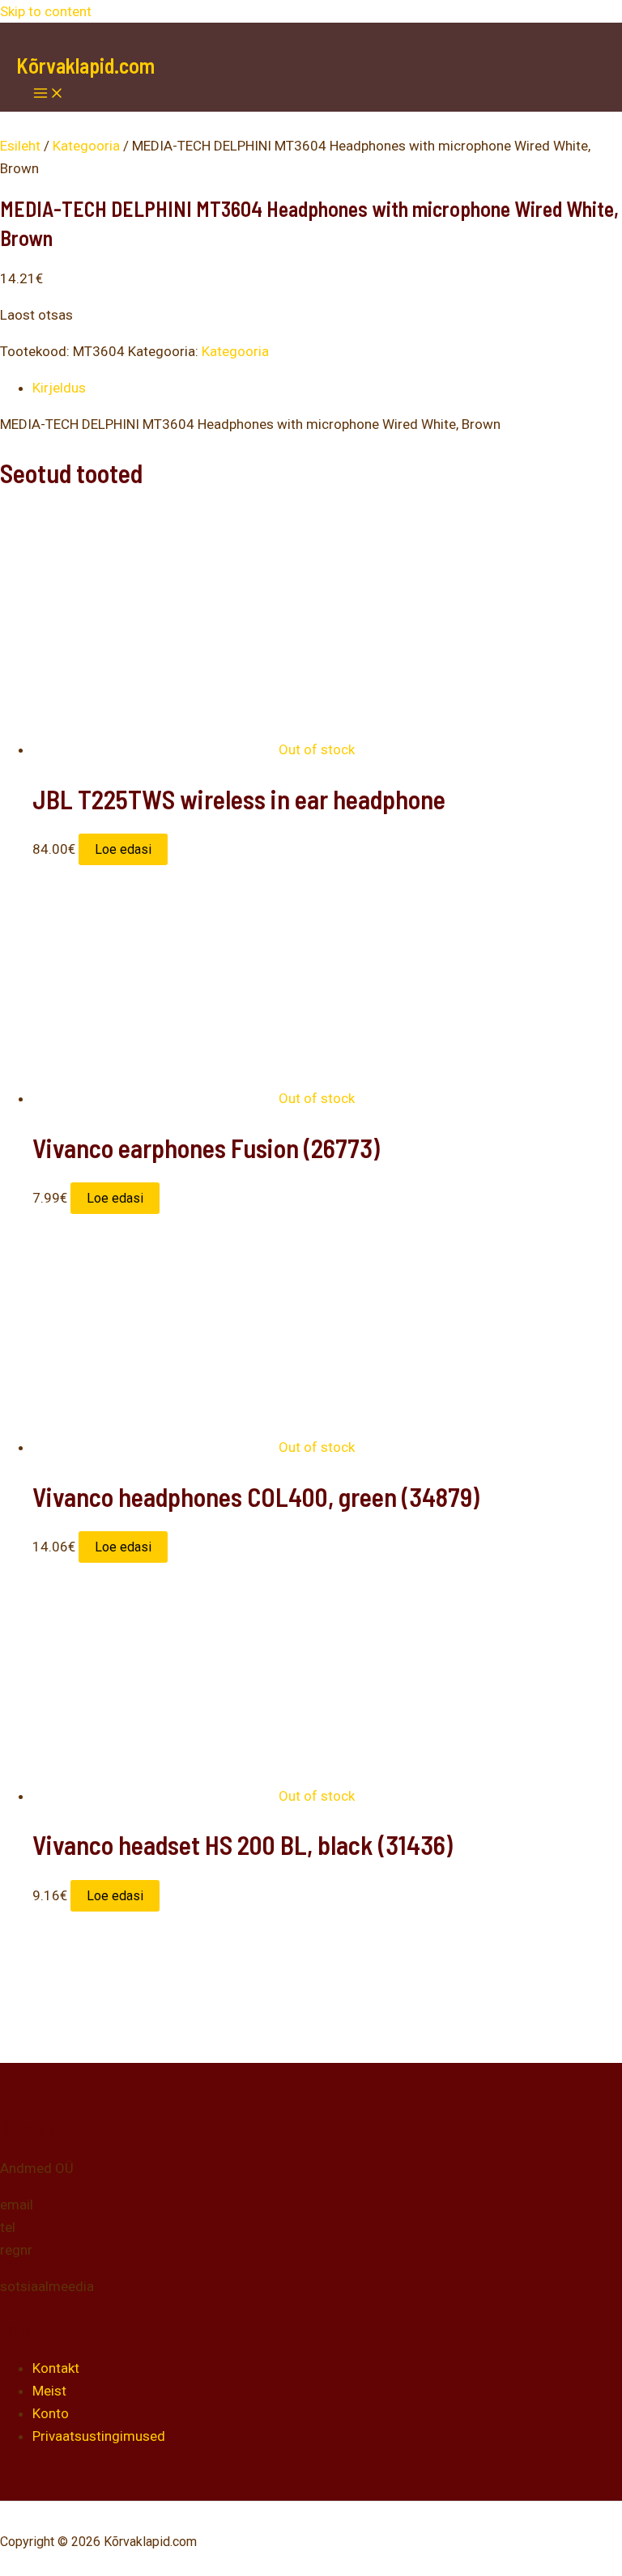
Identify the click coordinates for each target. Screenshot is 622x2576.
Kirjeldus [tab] (59, 388)
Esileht (20, 146)
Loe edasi (123, 849)
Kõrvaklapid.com (85, 65)
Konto (51, 2413)
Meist (49, 2391)
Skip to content (46, 11)
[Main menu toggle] (49, 94)
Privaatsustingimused (99, 2436)
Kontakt (56, 2368)
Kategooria (86, 146)
